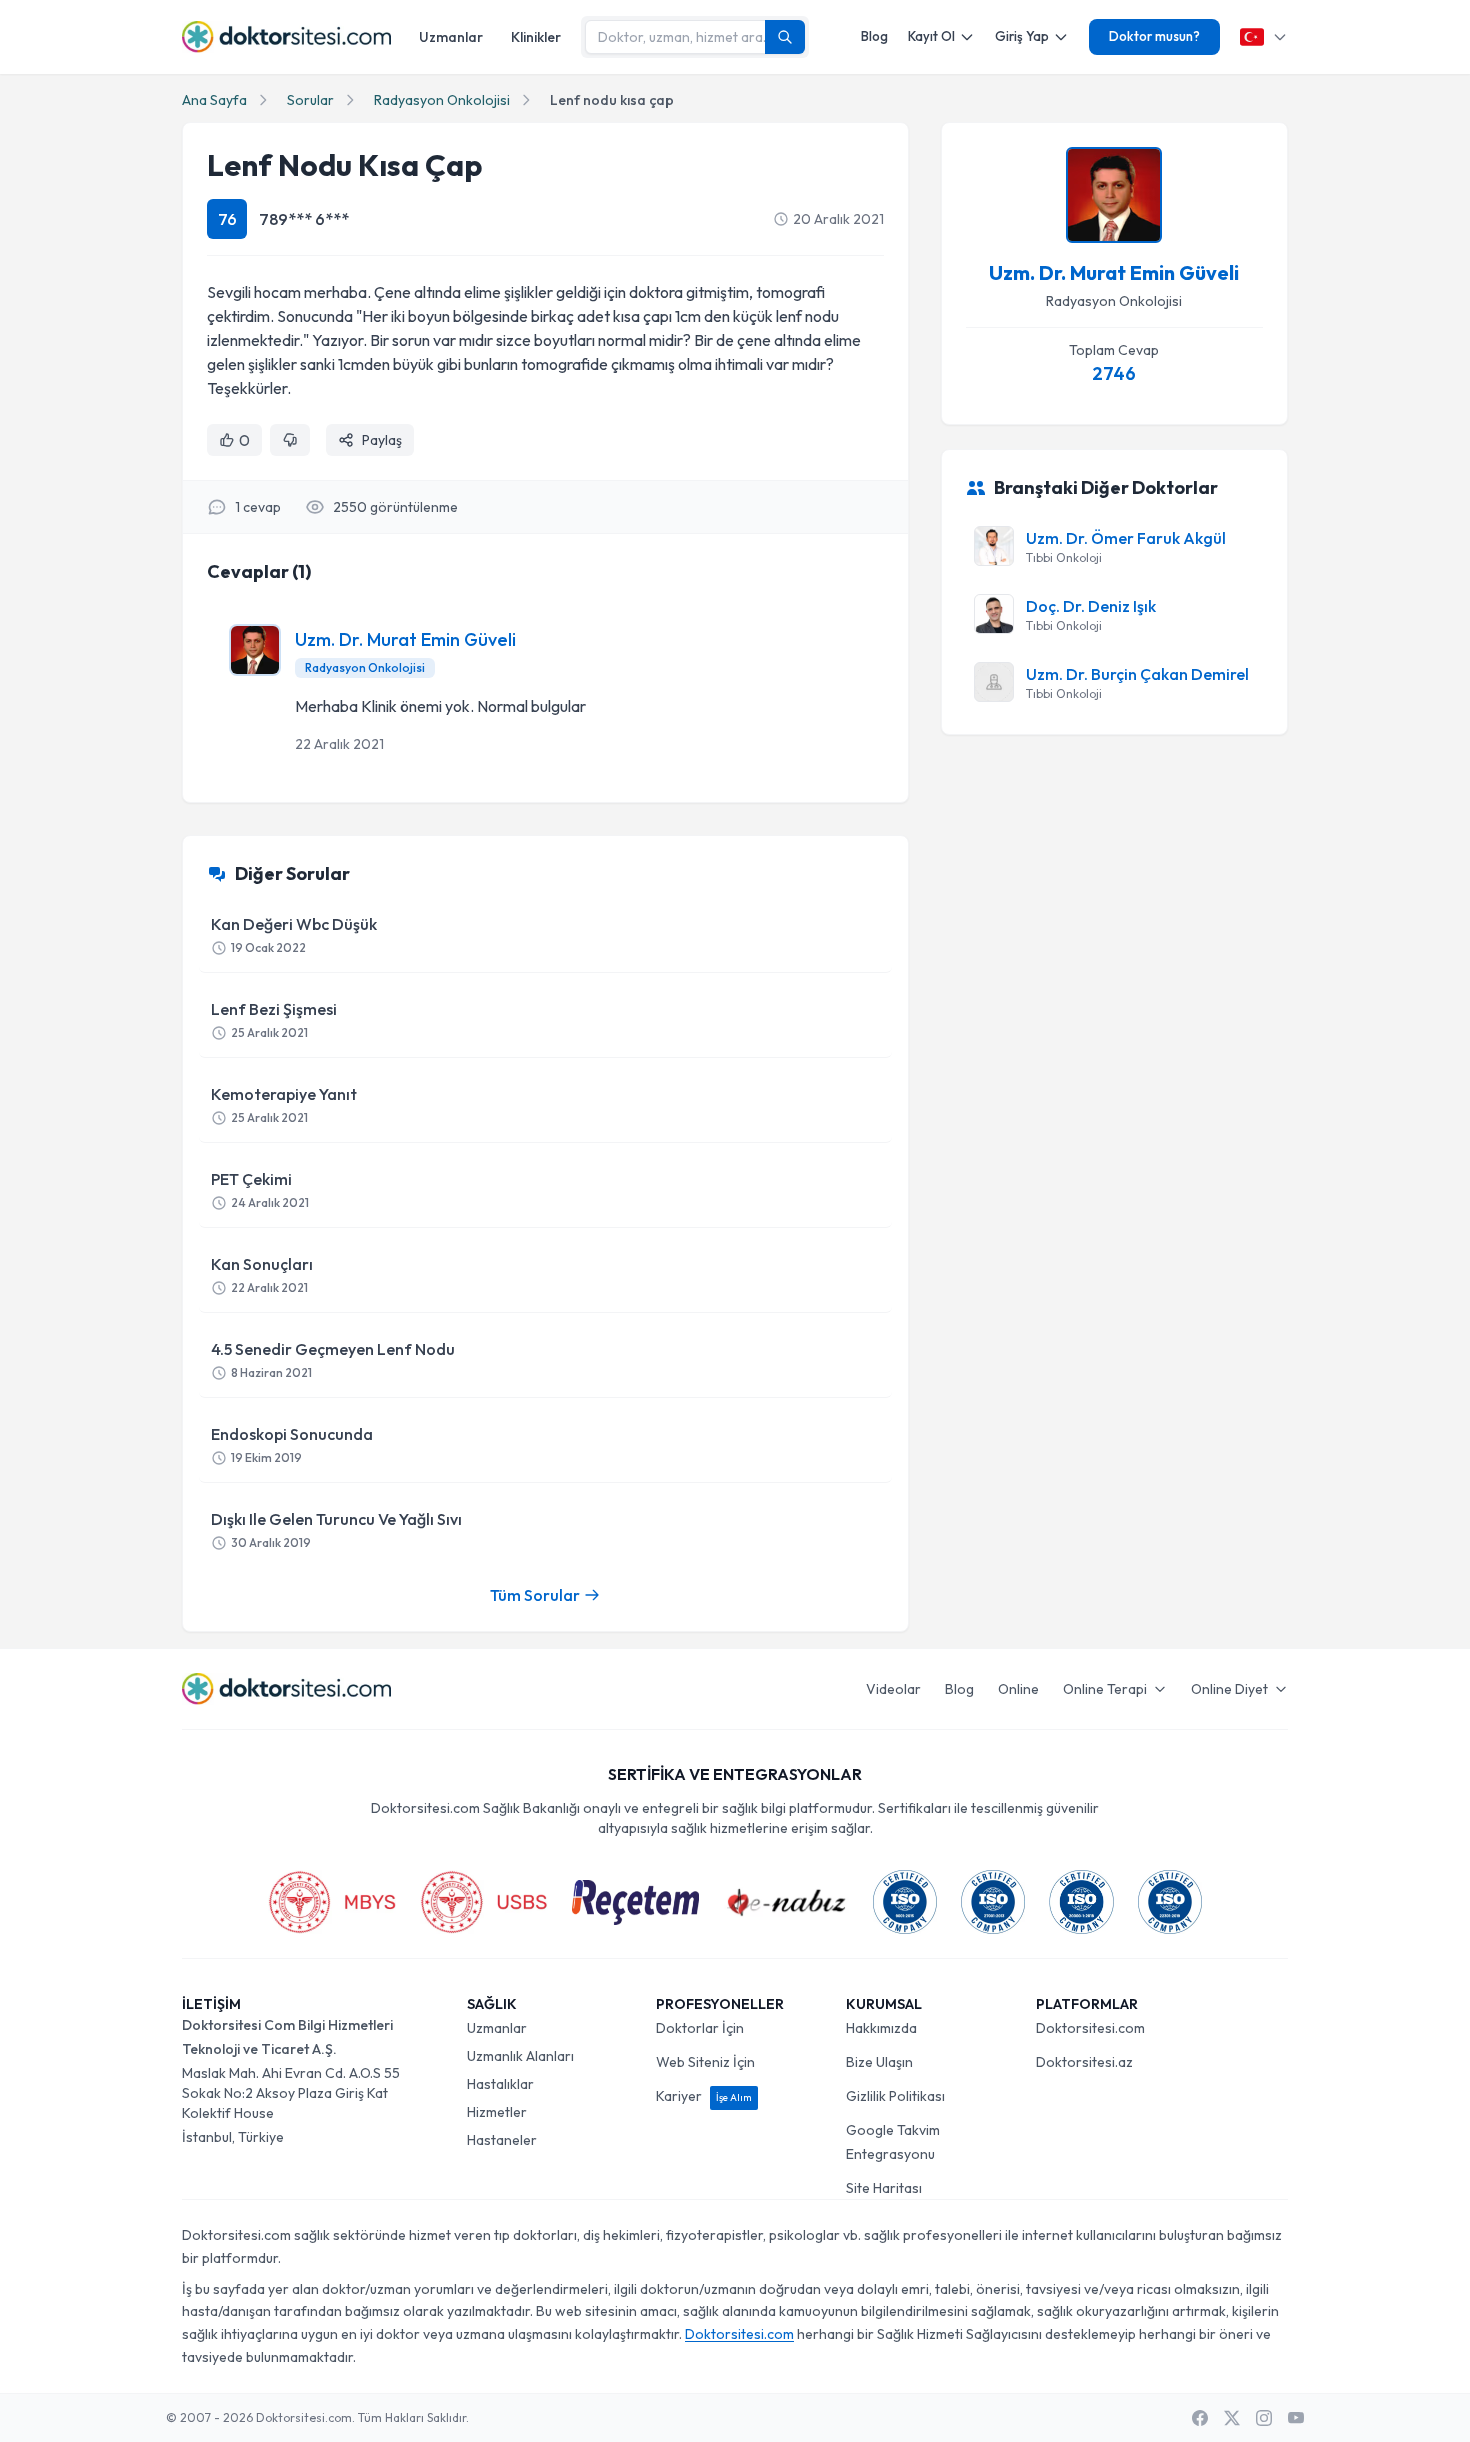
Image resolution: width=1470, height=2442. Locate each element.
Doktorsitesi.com (1090, 2028)
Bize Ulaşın (879, 2062)
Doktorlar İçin (700, 2028)
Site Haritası (884, 2188)
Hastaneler (502, 2140)
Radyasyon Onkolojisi (442, 100)
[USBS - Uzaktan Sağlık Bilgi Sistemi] (484, 1902)
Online (1018, 1689)
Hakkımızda (881, 2028)
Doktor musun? (1154, 36)
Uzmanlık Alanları (520, 2056)
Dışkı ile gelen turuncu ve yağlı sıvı (336, 1529)
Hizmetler (497, 2112)
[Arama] (785, 37)
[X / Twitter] (1232, 2418)
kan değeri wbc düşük (294, 934)
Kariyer (704, 2096)
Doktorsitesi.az (1084, 2062)
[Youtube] (1296, 2418)
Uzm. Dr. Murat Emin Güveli (405, 639)
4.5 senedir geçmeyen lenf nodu (333, 1359)
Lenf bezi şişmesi (274, 1019)
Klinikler (536, 37)
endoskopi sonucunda (292, 1444)
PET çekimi (260, 1189)
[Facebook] (1200, 2418)
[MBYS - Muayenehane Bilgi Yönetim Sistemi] (332, 1902)
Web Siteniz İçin (705, 2062)
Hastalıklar (500, 2084)
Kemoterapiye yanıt (284, 1104)
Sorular (310, 100)
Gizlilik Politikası (895, 2096)
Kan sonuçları (262, 1274)
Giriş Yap (1022, 36)
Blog (874, 36)
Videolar (893, 1689)
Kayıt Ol (931, 36)
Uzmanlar (451, 37)
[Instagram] (1264, 2418)
